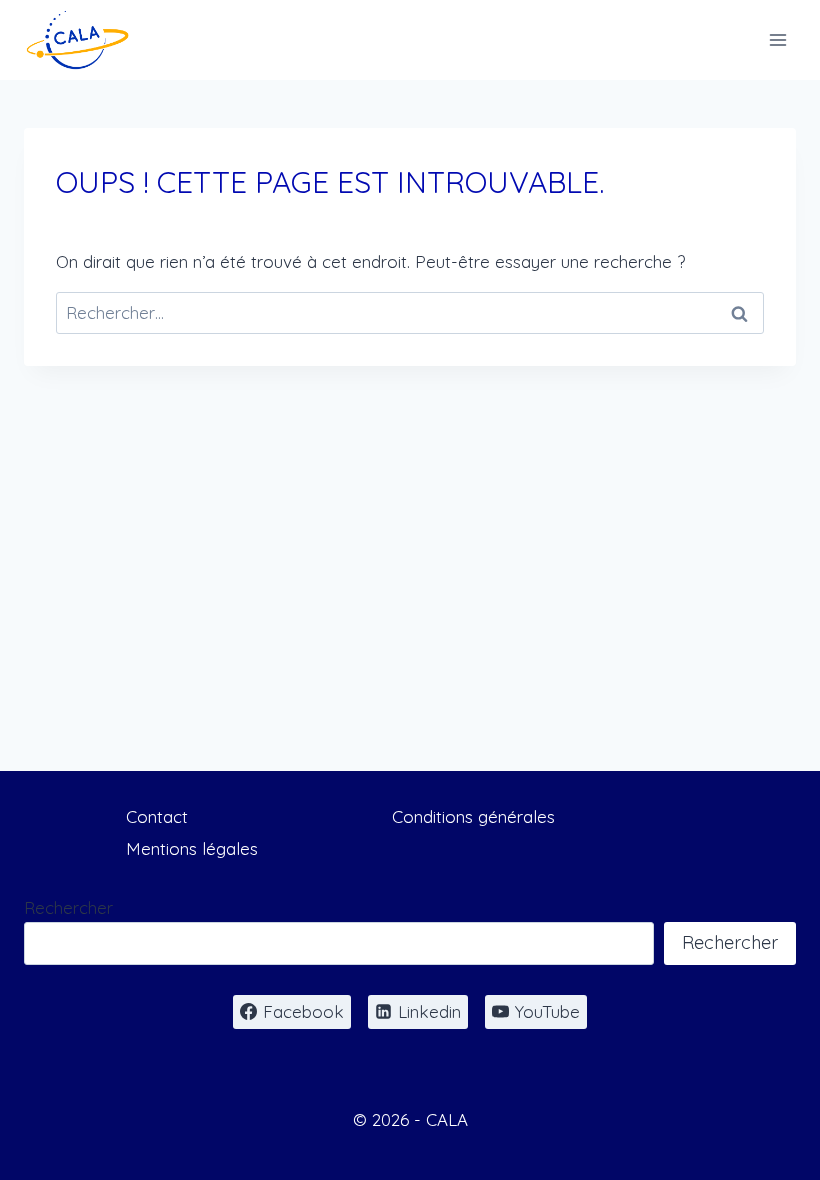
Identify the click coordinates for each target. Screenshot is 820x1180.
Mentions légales (192, 848)
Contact (157, 816)
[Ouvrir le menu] (777, 39)
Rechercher (68, 907)
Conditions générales (473, 816)
